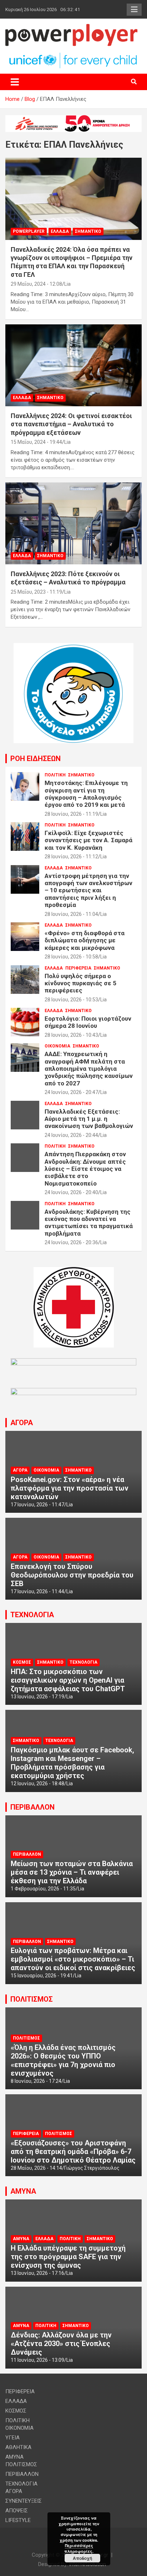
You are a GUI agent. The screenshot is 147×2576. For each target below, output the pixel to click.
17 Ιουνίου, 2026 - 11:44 (37, 1591)
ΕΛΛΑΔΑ (60, 231)
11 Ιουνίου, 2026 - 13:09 (37, 2360)
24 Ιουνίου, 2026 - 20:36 (71, 1242)
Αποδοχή (82, 2558)
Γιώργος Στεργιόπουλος (92, 2168)
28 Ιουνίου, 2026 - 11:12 (71, 857)
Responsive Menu (134, 10)
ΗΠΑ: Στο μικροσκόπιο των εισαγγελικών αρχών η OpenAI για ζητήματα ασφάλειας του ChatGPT (68, 1680)
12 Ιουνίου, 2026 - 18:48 (37, 1783)
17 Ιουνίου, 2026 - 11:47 (37, 1505)
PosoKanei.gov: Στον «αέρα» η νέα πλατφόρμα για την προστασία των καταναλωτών (70, 1488)
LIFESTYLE (18, 2520)
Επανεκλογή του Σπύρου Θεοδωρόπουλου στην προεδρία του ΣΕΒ (72, 1575)
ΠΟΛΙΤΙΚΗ (55, 775)
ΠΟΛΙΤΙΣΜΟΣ (32, 1999)
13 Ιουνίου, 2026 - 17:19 (37, 1697)
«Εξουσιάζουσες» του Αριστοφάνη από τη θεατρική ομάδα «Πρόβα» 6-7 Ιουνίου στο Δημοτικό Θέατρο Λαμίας (73, 2151)
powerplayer (29, 231)
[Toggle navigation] (15, 82)
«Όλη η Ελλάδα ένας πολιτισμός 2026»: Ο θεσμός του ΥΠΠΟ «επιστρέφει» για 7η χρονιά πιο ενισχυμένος (63, 2060)
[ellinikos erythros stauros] (74, 1271)
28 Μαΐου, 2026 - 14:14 (36, 2168)
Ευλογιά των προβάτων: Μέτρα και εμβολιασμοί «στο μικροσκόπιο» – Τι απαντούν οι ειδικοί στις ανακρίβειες (73, 1959)
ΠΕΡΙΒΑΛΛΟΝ (32, 1807)
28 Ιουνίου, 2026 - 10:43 (71, 1035)
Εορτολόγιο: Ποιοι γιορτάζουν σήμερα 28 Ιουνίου (88, 1022)
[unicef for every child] (73, 55)
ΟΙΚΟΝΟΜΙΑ (57, 1046)
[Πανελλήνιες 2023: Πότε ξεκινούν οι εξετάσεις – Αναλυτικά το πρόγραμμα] (73, 523)
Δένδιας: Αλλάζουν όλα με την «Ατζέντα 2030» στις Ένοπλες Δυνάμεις (61, 2344)
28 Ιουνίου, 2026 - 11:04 (71, 914)
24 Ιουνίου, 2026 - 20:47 (71, 1092)
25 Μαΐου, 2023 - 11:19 (36, 592)
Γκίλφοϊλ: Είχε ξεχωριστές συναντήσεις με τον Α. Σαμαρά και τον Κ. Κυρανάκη (88, 840)
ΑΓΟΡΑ (22, 1423)
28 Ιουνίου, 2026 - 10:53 (71, 1000)
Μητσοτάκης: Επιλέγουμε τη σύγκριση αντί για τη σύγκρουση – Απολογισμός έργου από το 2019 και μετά (86, 794)
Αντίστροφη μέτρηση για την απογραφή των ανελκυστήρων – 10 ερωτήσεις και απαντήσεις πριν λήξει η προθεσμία (88, 890)
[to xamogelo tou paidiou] (73, 647)
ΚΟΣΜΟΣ (22, 1662)
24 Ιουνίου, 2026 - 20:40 (71, 1192)
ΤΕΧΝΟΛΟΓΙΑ (32, 1615)
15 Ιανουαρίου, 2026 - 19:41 (42, 1976)
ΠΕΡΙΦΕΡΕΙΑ (78, 968)
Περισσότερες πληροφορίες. (79, 2548)
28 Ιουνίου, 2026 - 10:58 (71, 957)
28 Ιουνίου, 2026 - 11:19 (71, 814)
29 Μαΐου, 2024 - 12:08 (36, 284)
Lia (67, 284)
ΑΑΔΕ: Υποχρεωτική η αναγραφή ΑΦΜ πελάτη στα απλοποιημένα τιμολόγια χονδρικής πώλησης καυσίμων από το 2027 (89, 1069)
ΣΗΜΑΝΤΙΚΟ (88, 231)
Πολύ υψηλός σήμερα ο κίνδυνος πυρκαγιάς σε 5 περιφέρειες (80, 983)
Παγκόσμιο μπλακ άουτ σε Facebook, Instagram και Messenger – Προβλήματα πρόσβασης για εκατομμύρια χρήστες (72, 1763)
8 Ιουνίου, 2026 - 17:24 (36, 2081)
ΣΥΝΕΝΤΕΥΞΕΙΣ (24, 2501)
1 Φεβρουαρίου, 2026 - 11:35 (43, 1889)
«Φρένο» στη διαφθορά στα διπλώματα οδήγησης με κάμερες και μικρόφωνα (85, 940)
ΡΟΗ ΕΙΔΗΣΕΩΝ (36, 759)
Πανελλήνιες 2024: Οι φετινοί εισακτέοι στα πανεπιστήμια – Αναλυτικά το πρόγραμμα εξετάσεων (71, 424)
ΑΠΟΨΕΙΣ (17, 2511)
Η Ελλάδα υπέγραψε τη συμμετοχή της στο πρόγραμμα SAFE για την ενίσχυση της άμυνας (68, 2257)
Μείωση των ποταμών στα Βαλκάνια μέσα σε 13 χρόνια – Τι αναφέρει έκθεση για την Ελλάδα (72, 1872)
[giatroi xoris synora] (73, 119)
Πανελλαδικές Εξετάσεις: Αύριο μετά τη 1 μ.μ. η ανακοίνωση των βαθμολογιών (89, 1119)
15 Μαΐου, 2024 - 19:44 (36, 442)
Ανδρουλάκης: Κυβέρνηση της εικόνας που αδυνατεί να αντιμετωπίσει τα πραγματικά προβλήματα (89, 1223)
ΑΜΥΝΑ (23, 2191)
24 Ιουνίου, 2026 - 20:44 (71, 1135)
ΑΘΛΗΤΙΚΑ (18, 2447)
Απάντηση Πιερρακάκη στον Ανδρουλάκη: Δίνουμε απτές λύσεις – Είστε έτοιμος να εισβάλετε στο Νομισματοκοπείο (85, 1169)
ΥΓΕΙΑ (12, 2438)
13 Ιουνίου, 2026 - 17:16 (37, 2273)
